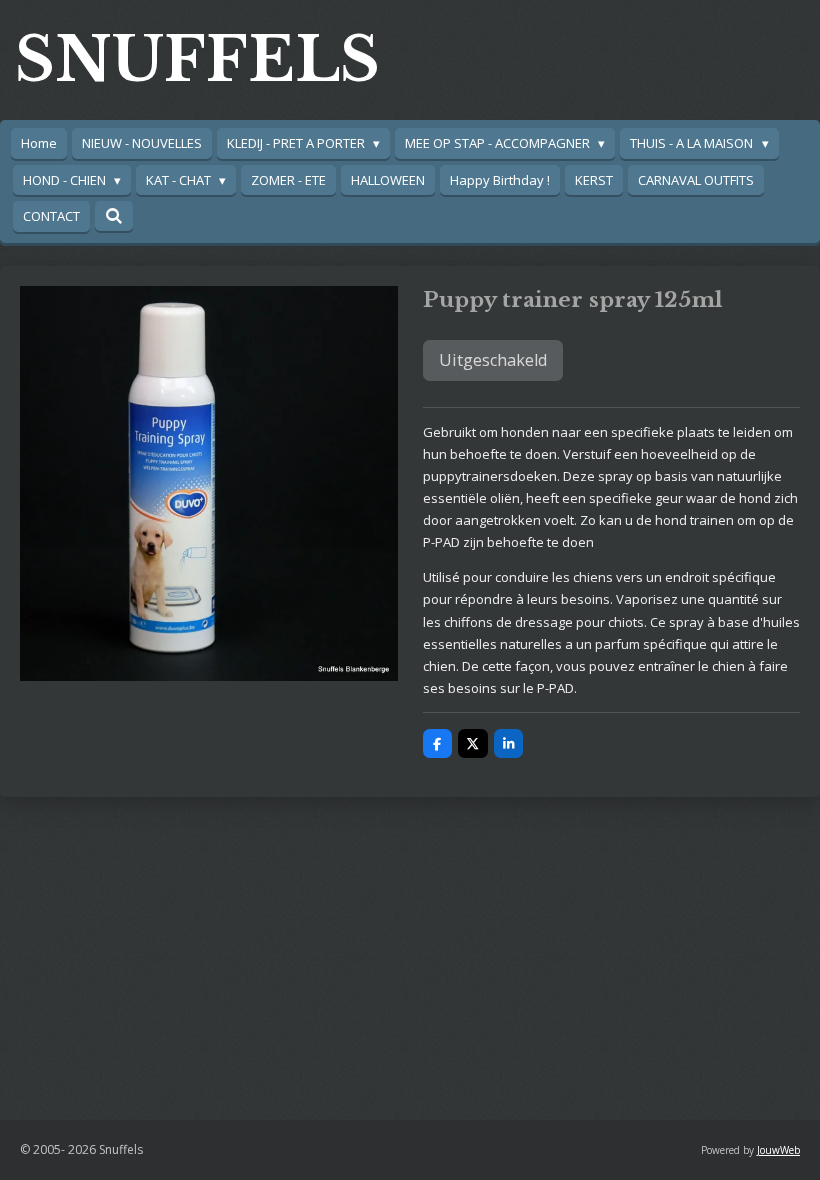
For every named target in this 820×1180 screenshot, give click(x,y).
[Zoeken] (114, 216)
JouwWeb (778, 1150)
